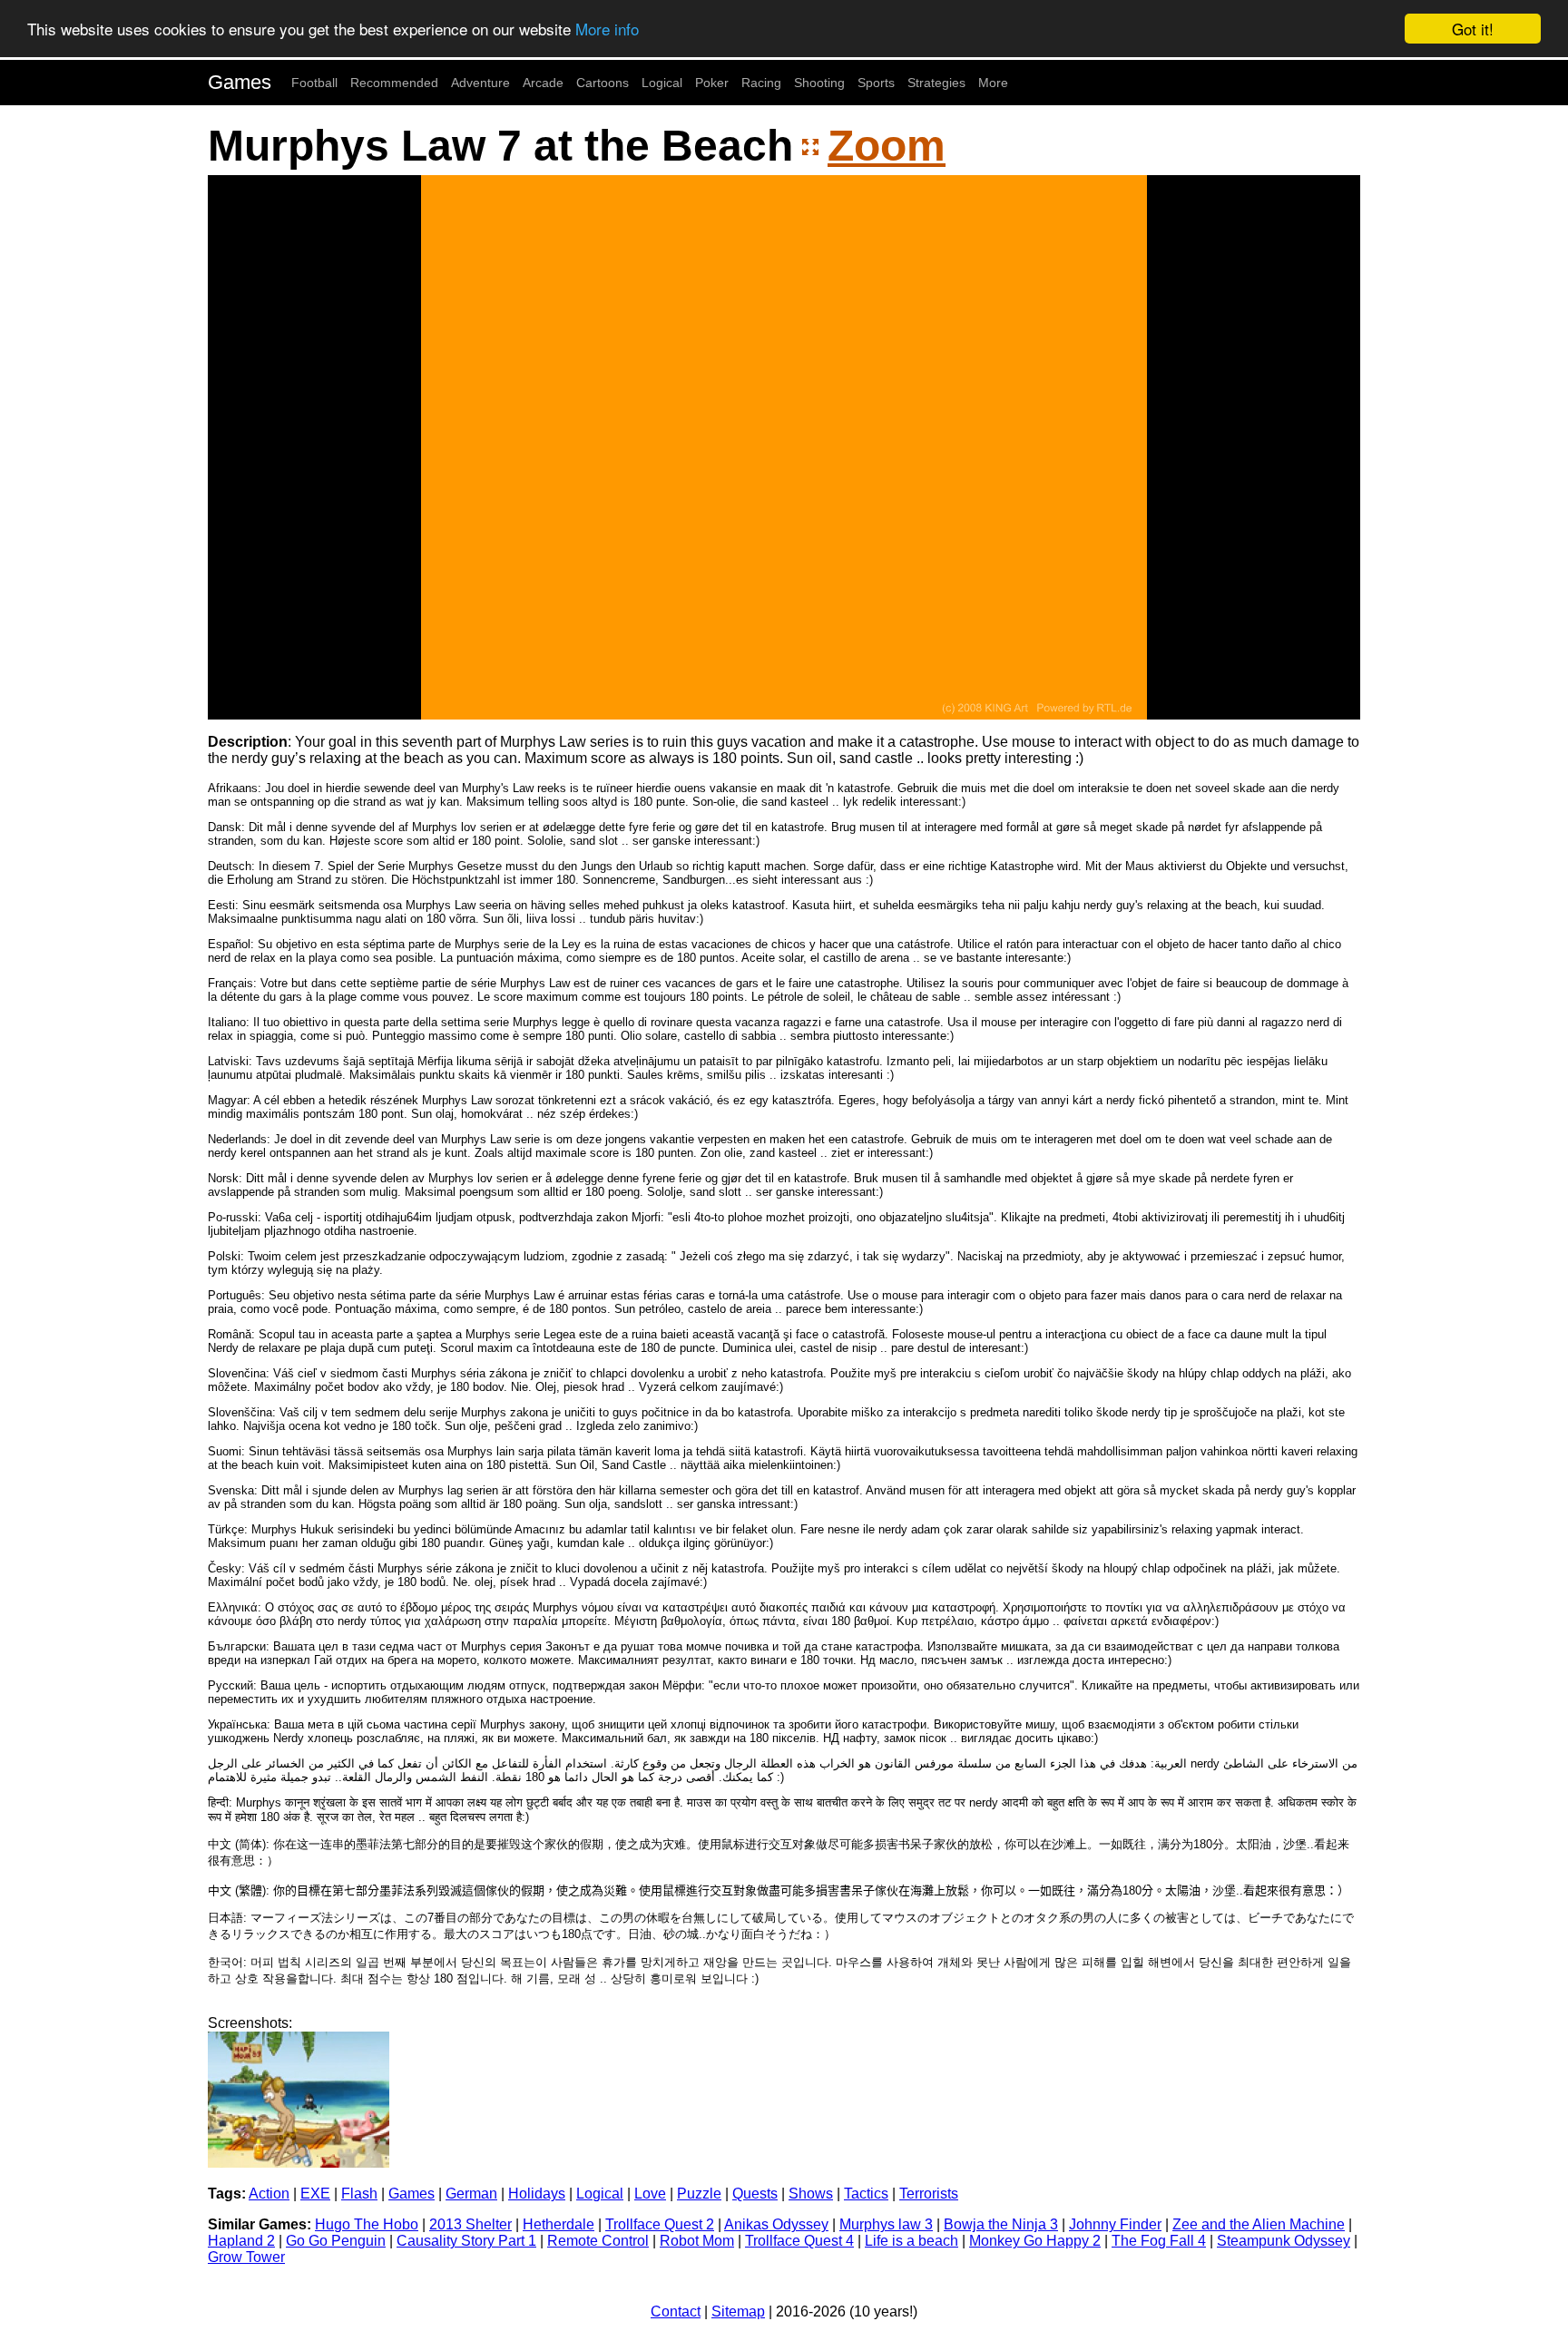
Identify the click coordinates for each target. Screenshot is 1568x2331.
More (993, 83)
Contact (676, 2311)
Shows (811, 2194)
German (471, 2194)
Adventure (480, 83)
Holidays (537, 2194)
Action (269, 2194)
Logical (662, 83)
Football (314, 83)
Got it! (1473, 29)
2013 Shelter (470, 2224)
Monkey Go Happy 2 (1035, 2241)
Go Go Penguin (336, 2241)
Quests (755, 2194)
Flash (359, 2194)
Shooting (819, 83)
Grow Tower (246, 2257)
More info (607, 29)
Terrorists (929, 2194)
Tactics (866, 2194)
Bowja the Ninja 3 (1001, 2224)
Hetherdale (559, 2224)
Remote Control (598, 2241)
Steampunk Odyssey (1284, 2241)
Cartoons (603, 83)
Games (240, 82)
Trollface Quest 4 (799, 2241)
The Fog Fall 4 (1159, 2241)
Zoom (887, 146)
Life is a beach (911, 2241)
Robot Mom (697, 2241)
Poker (712, 83)
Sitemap (738, 2311)
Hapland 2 (241, 2241)
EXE (315, 2194)
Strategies (936, 83)
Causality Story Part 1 (466, 2241)
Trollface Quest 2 (660, 2224)
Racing (761, 83)
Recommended (394, 83)
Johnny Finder (1115, 2224)
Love (650, 2194)
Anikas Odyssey (776, 2224)
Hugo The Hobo (367, 2224)
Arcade (543, 83)
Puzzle (699, 2194)
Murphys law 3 (886, 2224)
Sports (876, 83)
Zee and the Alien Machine (1259, 2224)
